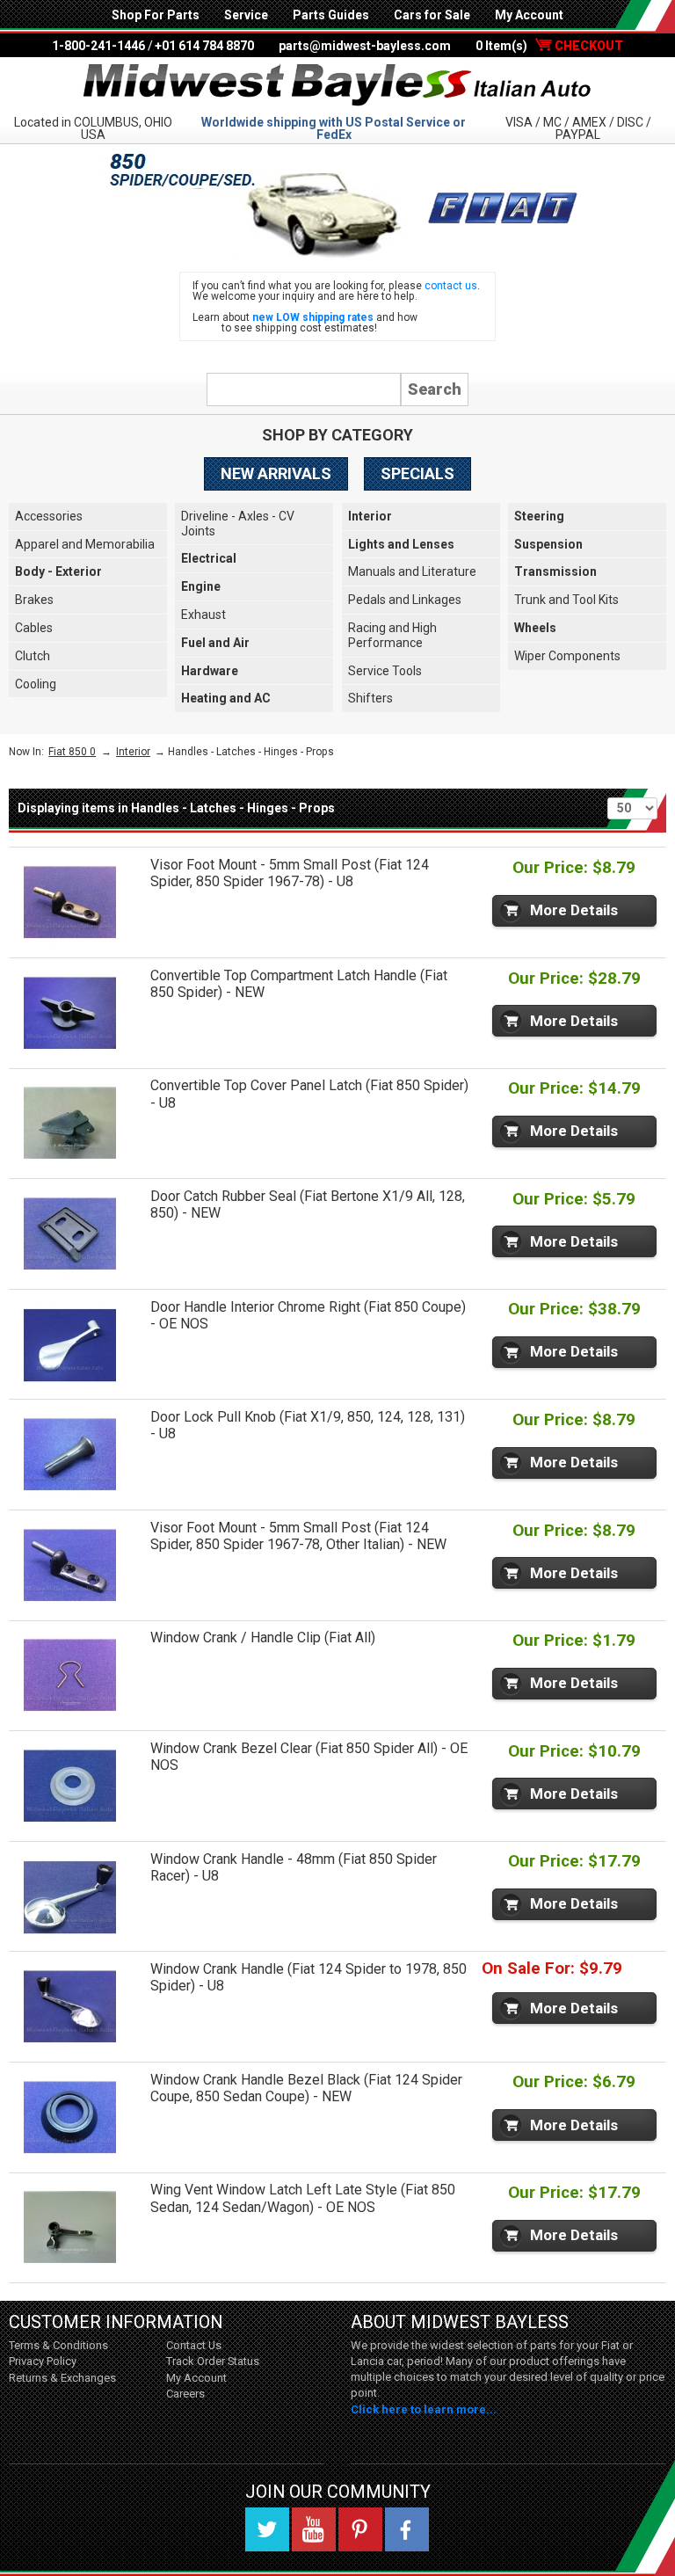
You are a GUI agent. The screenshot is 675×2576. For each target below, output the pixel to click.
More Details (574, 910)
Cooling (36, 684)
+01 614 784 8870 (204, 46)
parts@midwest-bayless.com (365, 46)
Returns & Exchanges (62, 2378)
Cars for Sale (432, 15)
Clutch (33, 656)
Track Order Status (213, 2361)
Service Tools (385, 671)
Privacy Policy (43, 2361)
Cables (34, 628)
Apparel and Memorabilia (85, 544)
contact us (451, 286)
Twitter (267, 2529)
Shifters (370, 698)
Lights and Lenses (401, 544)
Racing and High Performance (392, 635)
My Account (529, 15)
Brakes (34, 600)
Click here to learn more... (424, 2409)
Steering (539, 516)
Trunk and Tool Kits (566, 600)
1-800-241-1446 (98, 46)
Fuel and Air (215, 643)
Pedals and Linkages (405, 600)
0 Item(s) (549, 46)
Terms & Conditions (58, 2345)
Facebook (407, 2529)
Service (246, 15)
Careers (185, 2394)
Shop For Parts (156, 15)
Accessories (49, 516)
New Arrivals (276, 473)
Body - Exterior (58, 571)
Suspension (548, 544)
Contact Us (194, 2345)
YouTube (314, 2529)
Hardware (210, 671)
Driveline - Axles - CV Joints (238, 524)
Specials (417, 473)
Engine (201, 586)
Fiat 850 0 (72, 752)
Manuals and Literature (412, 571)
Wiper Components (567, 656)
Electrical (209, 558)
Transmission (555, 571)
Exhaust (203, 615)
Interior (370, 516)
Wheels (535, 628)
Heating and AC (226, 698)
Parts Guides (331, 15)
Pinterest (360, 2529)
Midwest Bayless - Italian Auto (337, 85)
